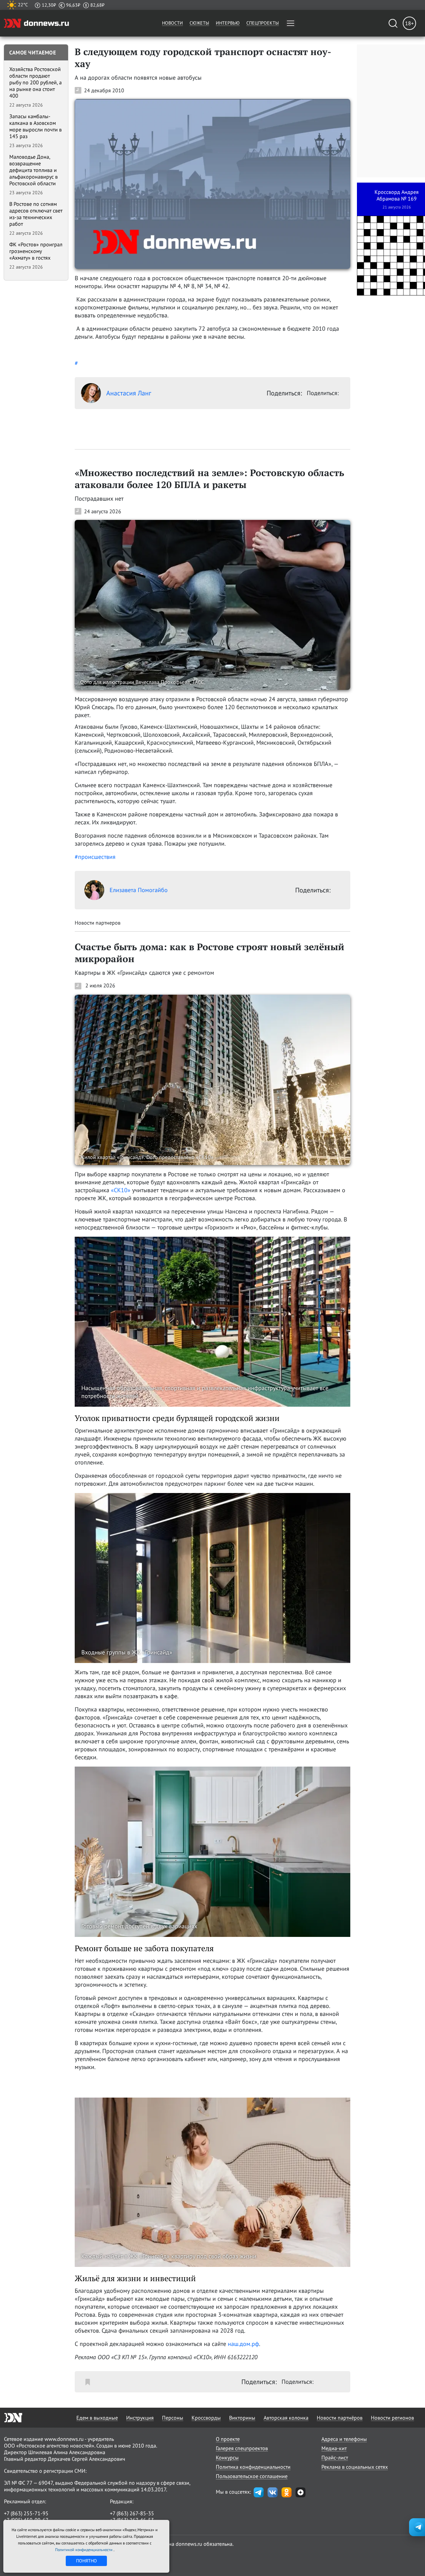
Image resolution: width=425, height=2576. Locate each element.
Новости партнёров (340, 2418)
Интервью (228, 23)
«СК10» (121, 1190)
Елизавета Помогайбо (139, 890)
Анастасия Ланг (129, 393)
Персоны (173, 2418)
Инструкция (140, 2418)
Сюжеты (199, 23)
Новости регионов (392, 2418)
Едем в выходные (97, 2418)
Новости (172, 23)
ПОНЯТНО (86, 2561)
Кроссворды (206, 2418)
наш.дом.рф (243, 2344)
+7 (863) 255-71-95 (26, 2513)
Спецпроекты (263, 23)
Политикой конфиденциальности (84, 2550)
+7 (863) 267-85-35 (132, 2513)
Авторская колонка (286, 2418)
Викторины (242, 2418)
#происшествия (95, 857)
